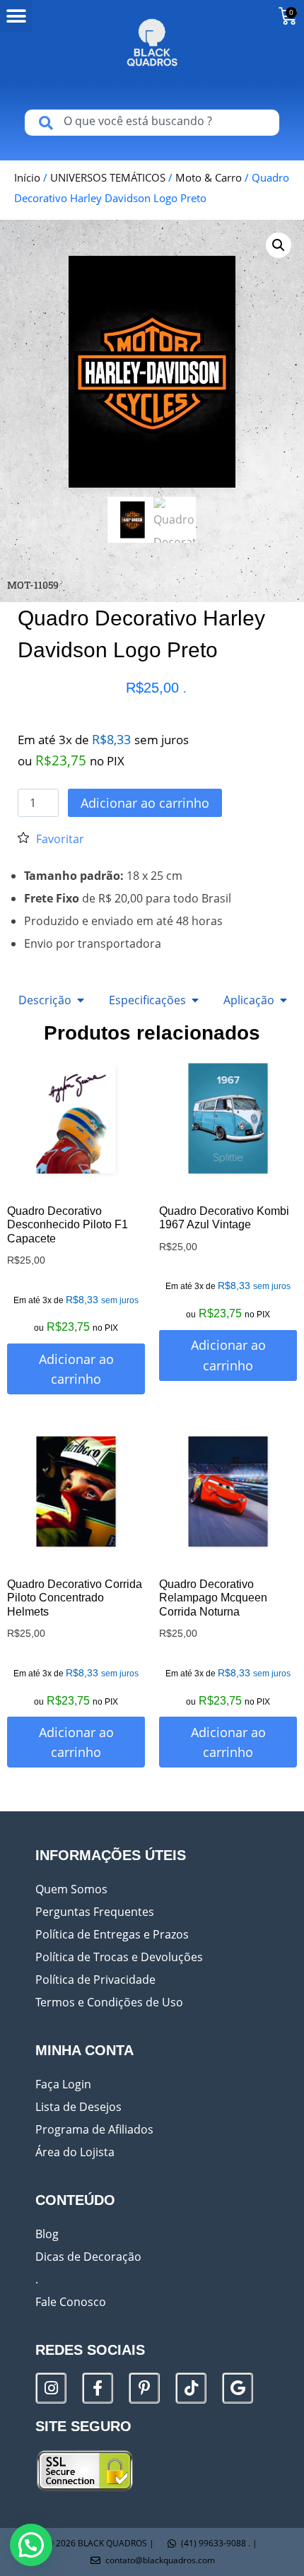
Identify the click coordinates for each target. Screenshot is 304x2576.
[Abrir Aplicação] (283, 1000)
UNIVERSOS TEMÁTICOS (108, 177)
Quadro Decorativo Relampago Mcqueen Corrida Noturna (213, 1598)
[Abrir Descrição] (81, 1000)
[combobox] (152, 123)
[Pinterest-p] (144, 2388)
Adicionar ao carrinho (145, 803)
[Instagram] (51, 2388)
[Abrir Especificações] (195, 1000)
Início (27, 177)
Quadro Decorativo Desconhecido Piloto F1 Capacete (68, 1224)
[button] (16, 16)
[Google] (238, 2388)
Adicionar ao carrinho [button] (76, 1369)
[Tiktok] (191, 2388)
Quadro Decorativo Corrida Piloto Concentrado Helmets (75, 1598)
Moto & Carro (209, 177)
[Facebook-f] (98, 2388)
